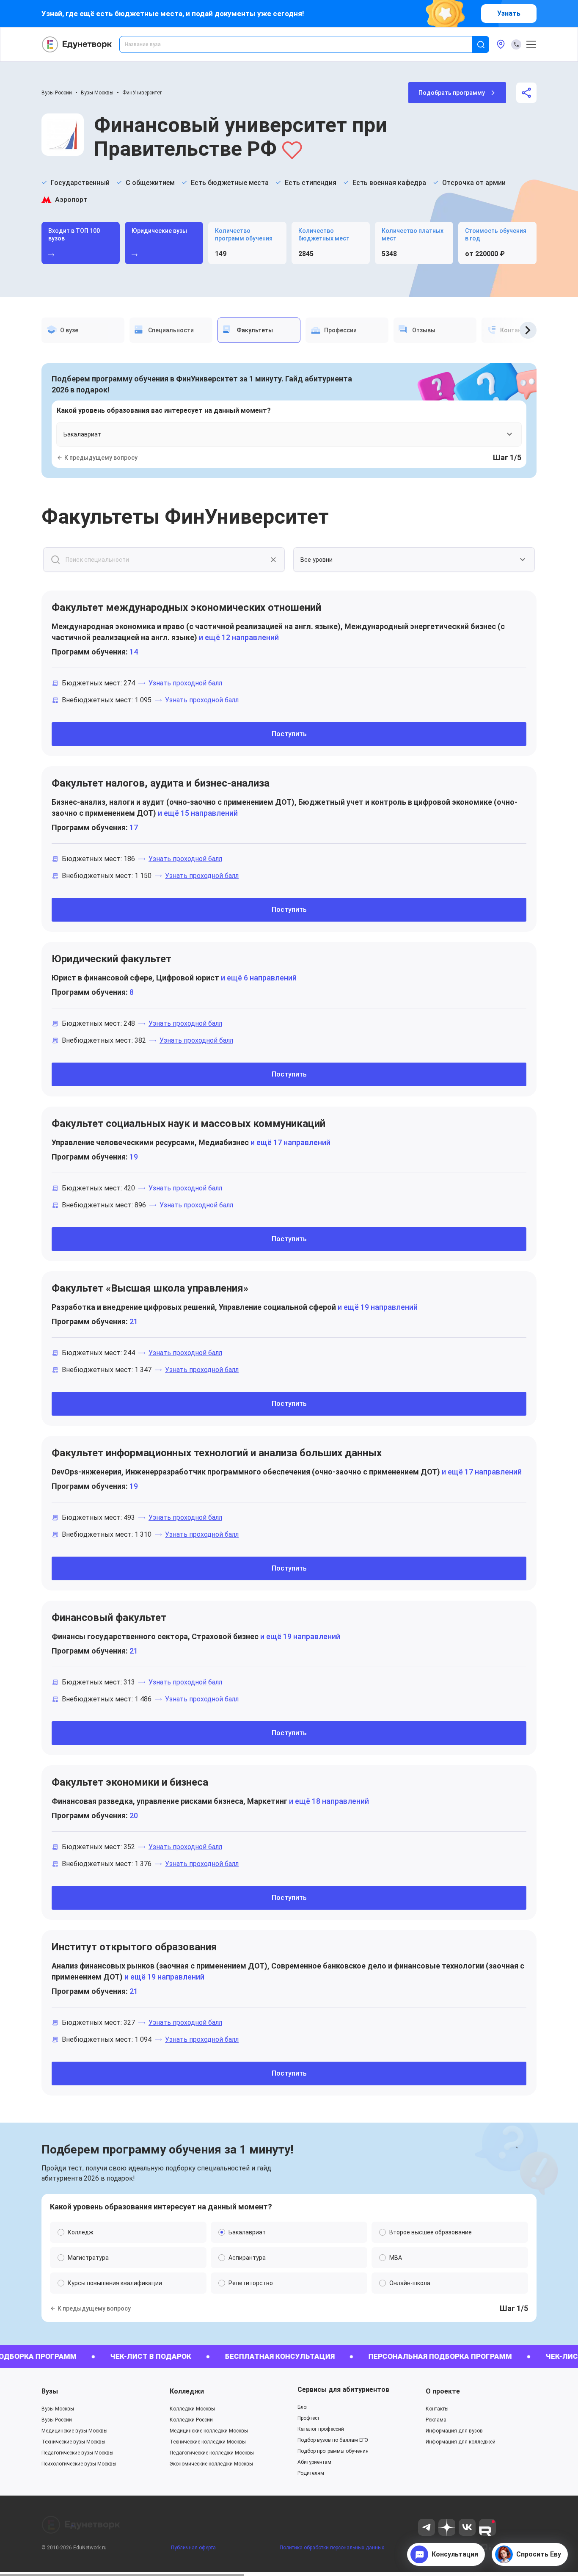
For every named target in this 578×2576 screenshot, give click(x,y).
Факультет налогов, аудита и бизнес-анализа (161, 783)
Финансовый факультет (109, 1618)
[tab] (83, 330)
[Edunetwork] (77, 44)
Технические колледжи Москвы (208, 2442)
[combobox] (302, 44)
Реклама (436, 2420)
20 (134, 1815)
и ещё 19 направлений (377, 1307)
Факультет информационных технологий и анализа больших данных (217, 1453)
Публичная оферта (193, 2548)
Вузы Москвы (97, 93)
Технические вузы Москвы (73, 2442)
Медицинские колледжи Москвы (209, 2431)
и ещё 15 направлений (197, 813)
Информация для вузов (454, 2431)
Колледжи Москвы (192, 2409)
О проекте (443, 2391)
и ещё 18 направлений (328, 1801)
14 (134, 652)
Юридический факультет (111, 959)
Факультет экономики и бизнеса (130, 1782)
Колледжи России (191, 2420)
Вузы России (57, 93)
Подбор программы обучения (333, 2451)
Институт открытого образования (134, 1947)
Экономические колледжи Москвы (211, 2464)
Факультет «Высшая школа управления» (150, 1288)
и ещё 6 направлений (258, 978)
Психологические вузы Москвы (79, 2464)
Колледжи (187, 2391)
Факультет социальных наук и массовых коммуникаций (189, 1124)
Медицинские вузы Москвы (74, 2431)
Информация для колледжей (461, 2442)
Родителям (311, 2473)
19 (134, 1157)
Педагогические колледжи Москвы (212, 2453)
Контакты (437, 2409)
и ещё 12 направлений (238, 637)
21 (134, 1321)
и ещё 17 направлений (290, 1142)
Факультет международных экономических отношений (186, 607)
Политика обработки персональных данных (332, 2548)
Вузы (50, 2391)
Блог (303, 2407)
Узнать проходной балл (185, 683)
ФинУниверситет (142, 93)
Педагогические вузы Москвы (77, 2453)
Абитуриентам (314, 2462)
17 (134, 827)
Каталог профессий (321, 2429)
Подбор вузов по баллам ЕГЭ (333, 2440)
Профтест (308, 2418)
